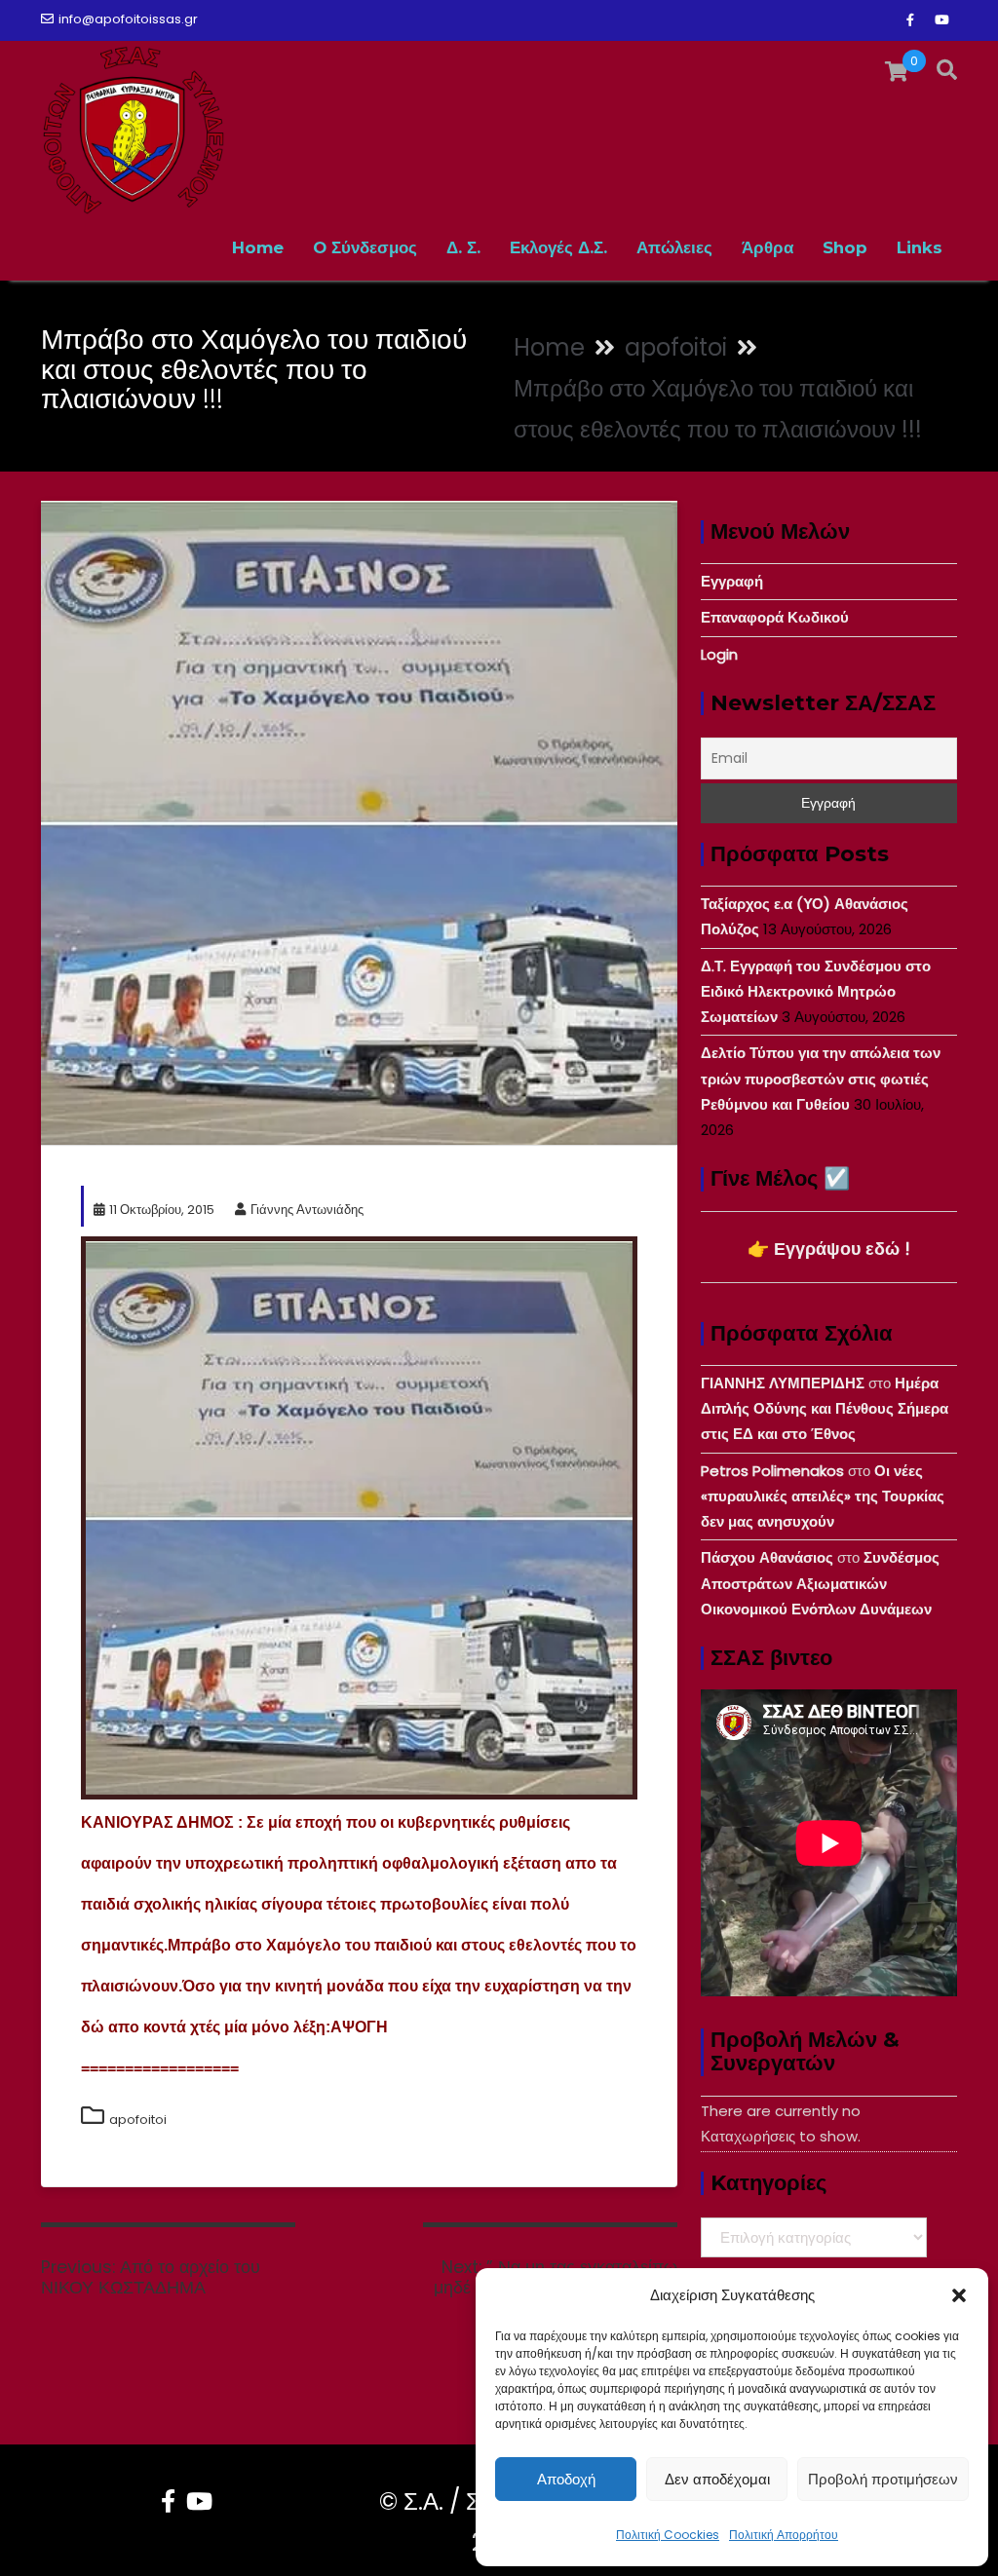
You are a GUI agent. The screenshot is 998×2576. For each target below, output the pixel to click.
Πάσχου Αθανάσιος (767, 1557)
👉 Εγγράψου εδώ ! (829, 1249)
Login (719, 654)
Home (258, 247)
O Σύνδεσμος (365, 247)
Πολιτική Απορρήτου (784, 2535)
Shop (845, 247)
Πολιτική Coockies (668, 2535)
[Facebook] (910, 20)
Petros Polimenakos (772, 1471)
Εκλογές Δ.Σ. (558, 247)
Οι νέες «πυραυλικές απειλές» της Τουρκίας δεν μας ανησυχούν (823, 1496)
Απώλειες (674, 247)
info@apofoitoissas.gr (128, 19)
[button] (959, 2295)
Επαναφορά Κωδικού (775, 617)
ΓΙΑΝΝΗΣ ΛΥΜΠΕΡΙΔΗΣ (783, 1383)
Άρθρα (768, 247)
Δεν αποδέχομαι (717, 2479)
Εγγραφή (732, 581)
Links (920, 247)
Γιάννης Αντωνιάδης (307, 1210)
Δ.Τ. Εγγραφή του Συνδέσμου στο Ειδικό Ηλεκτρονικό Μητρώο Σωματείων (816, 992)
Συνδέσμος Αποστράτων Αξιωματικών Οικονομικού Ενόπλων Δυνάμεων (820, 1583)
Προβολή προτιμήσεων (883, 2479)
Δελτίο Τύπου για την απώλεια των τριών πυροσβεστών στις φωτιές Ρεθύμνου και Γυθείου (821, 1079)
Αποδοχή (566, 2479)
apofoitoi (138, 2120)
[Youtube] (941, 20)
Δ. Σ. (463, 247)
